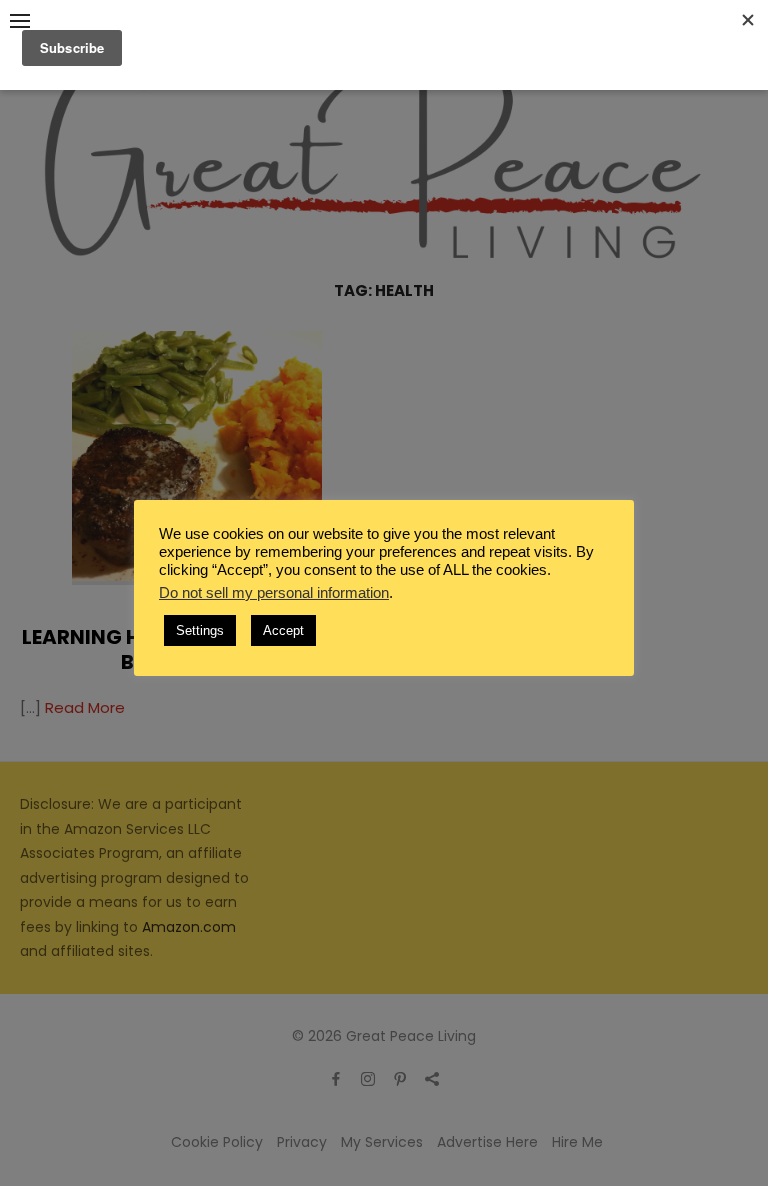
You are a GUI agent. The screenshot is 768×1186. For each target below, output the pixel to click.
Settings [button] (200, 630)
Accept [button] (283, 630)
